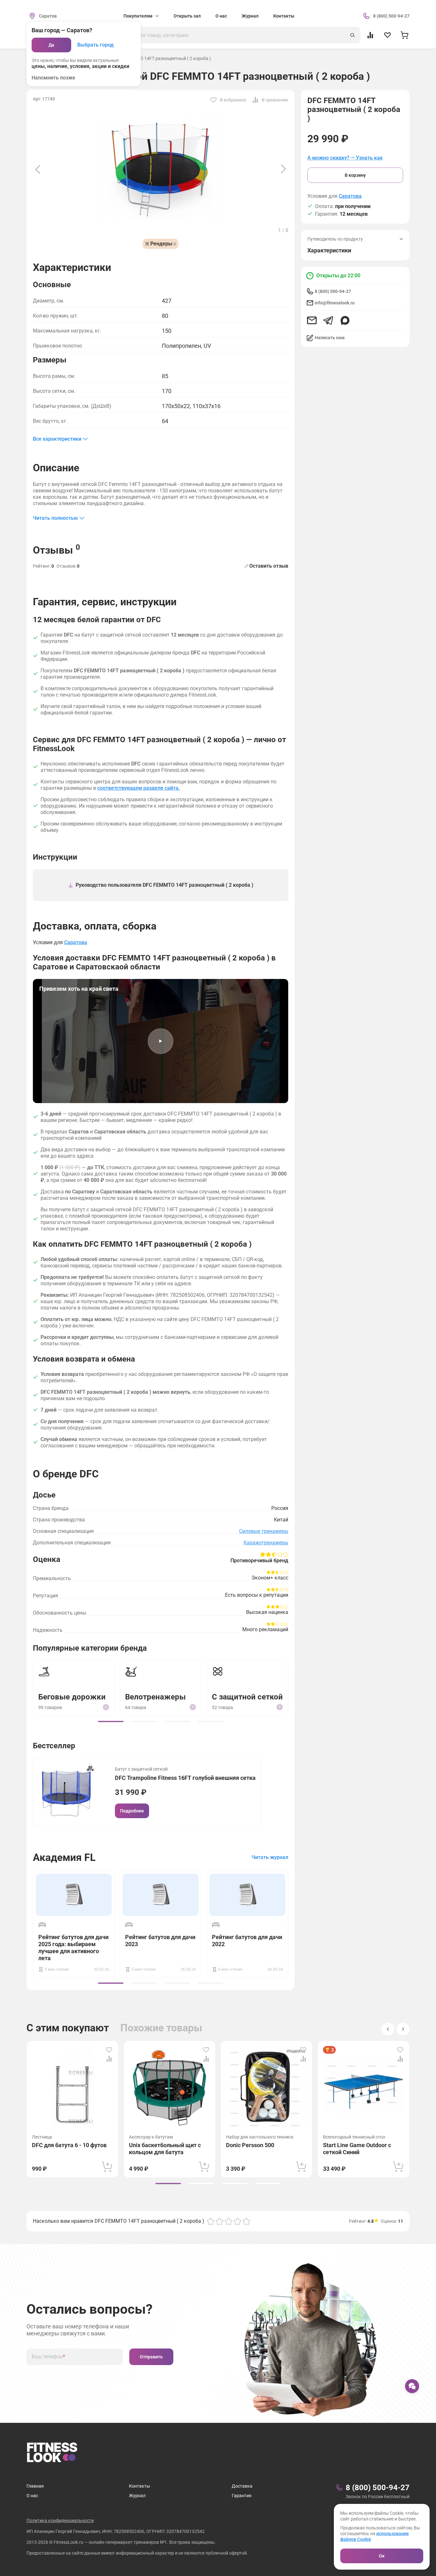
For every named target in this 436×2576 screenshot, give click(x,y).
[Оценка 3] (229, 2221)
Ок (382, 2556)
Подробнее (132, 1811)
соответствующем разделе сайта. (139, 788)
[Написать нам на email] (312, 320)
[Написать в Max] (345, 320)
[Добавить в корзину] (107, 2167)
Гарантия (242, 2496)
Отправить (151, 2357)
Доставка (242, 2486)
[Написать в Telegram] (328, 320)
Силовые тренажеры (264, 1531)
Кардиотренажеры (266, 1543)
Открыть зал (187, 16)
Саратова (350, 196)
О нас (221, 16)
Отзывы (56, 549)
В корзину (355, 175)
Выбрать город (95, 45)
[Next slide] (283, 169)
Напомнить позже (53, 78)
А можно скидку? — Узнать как (345, 158)
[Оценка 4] (237, 2221)
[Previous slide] (38, 169)
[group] (111, 1721)
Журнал (250, 16)
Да (51, 45)
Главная (35, 2486)
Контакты (284, 16)
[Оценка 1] (211, 2221)
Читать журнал (270, 1857)
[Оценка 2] (220, 2221)
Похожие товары (161, 2028)
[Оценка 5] (246, 2221)
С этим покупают (68, 2028)
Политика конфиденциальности (60, 2520)
